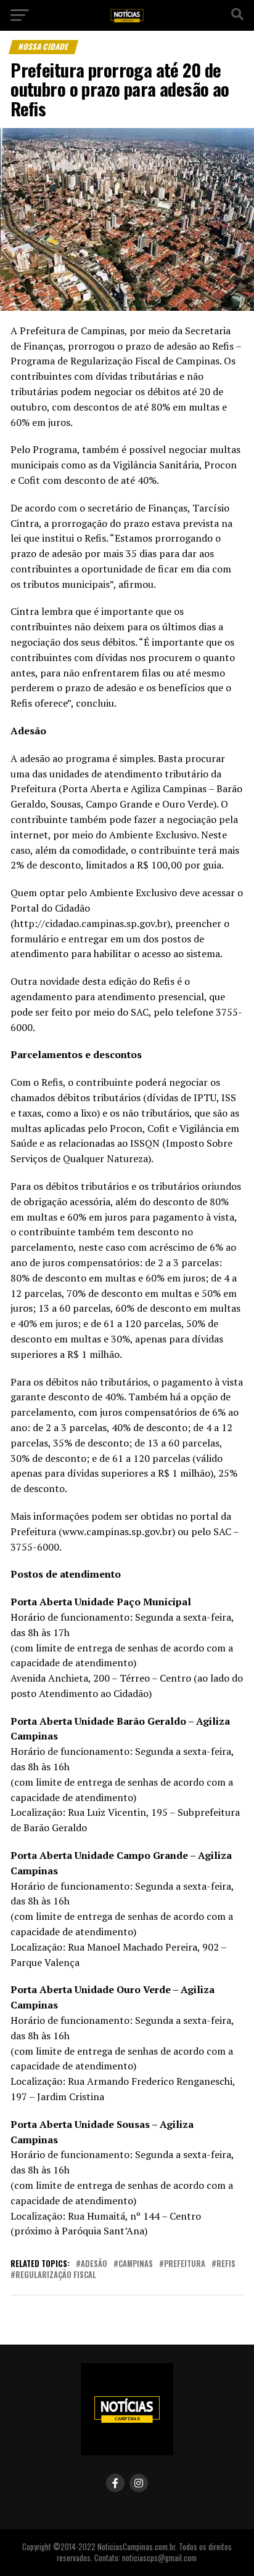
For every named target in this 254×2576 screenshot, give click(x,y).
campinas (136, 2264)
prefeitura (185, 2264)
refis (226, 2264)
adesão (94, 2264)
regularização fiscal (56, 2275)
